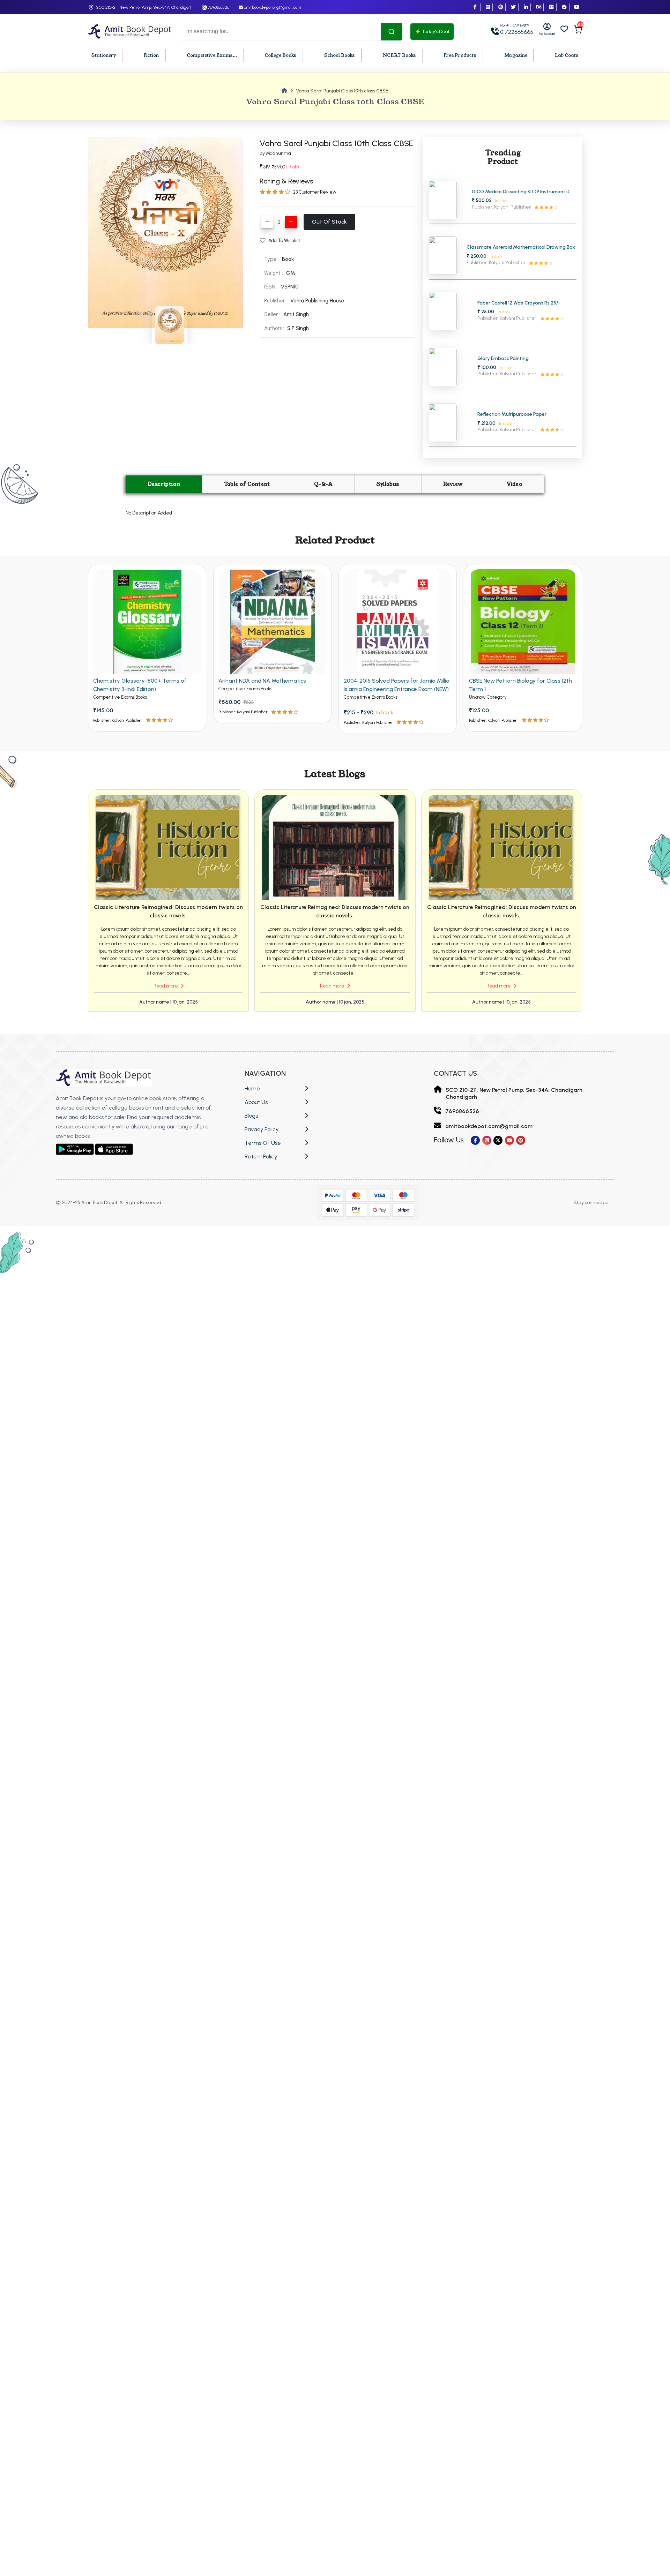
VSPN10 (290, 287)
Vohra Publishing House (317, 301)
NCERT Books (399, 55)
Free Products (460, 55)
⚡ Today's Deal (432, 32)
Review (453, 484)
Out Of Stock (329, 222)
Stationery (104, 55)
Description (164, 484)
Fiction (151, 55)
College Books (280, 55)
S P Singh (298, 328)
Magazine (516, 55)
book (288, 259)
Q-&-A (323, 484)
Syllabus (388, 484)
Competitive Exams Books (120, 697)
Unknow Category (488, 697)
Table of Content (247, 484)
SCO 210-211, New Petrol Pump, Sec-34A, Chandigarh (144, 7)
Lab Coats (567, 55)
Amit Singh (296, 314)
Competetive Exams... (212, 55)
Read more (166, 986)
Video (514, 484)
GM (291, 273)
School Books (340, 55)
